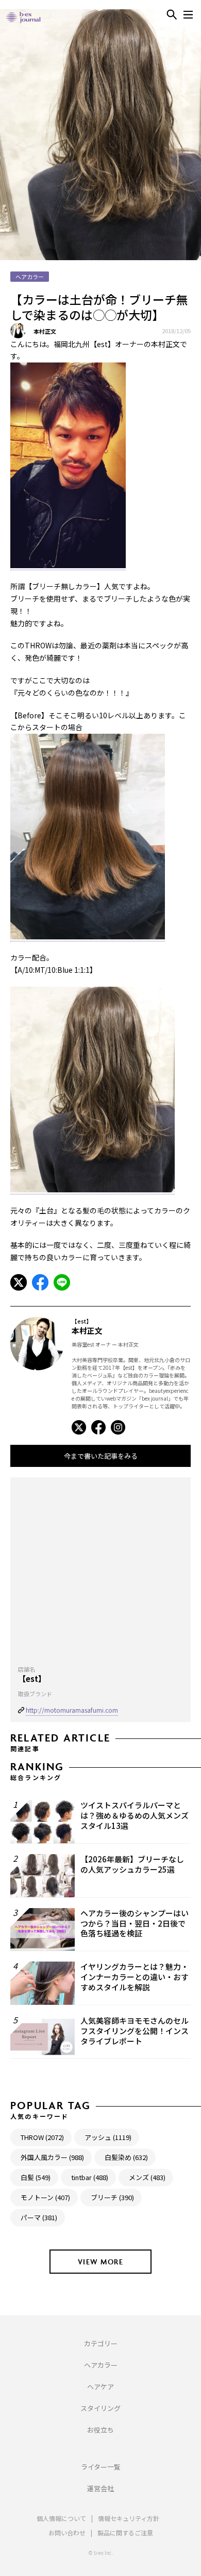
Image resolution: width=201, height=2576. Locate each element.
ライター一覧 (101, 2467)
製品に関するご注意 (125, 2533)
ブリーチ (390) (112, 2197)
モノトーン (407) (45, 2197)
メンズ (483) (147, 2177)
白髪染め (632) (126, 2157)
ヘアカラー (101, 2365)
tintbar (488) (90, 2177)
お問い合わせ (67, 2533)
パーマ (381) (39, 2217)
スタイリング (100, 2408)
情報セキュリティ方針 (129, 2518)
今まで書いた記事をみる (101, 1456)
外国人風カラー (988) (52, 2157)
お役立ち (100, 2430)
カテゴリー (101, 2343)
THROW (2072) (42, 2137)
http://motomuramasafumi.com (72, 1710)
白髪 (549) (36, 2177)
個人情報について (61, 2518)
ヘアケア (100, 2387)
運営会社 (100, 2488)
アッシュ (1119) (108, 2137)
